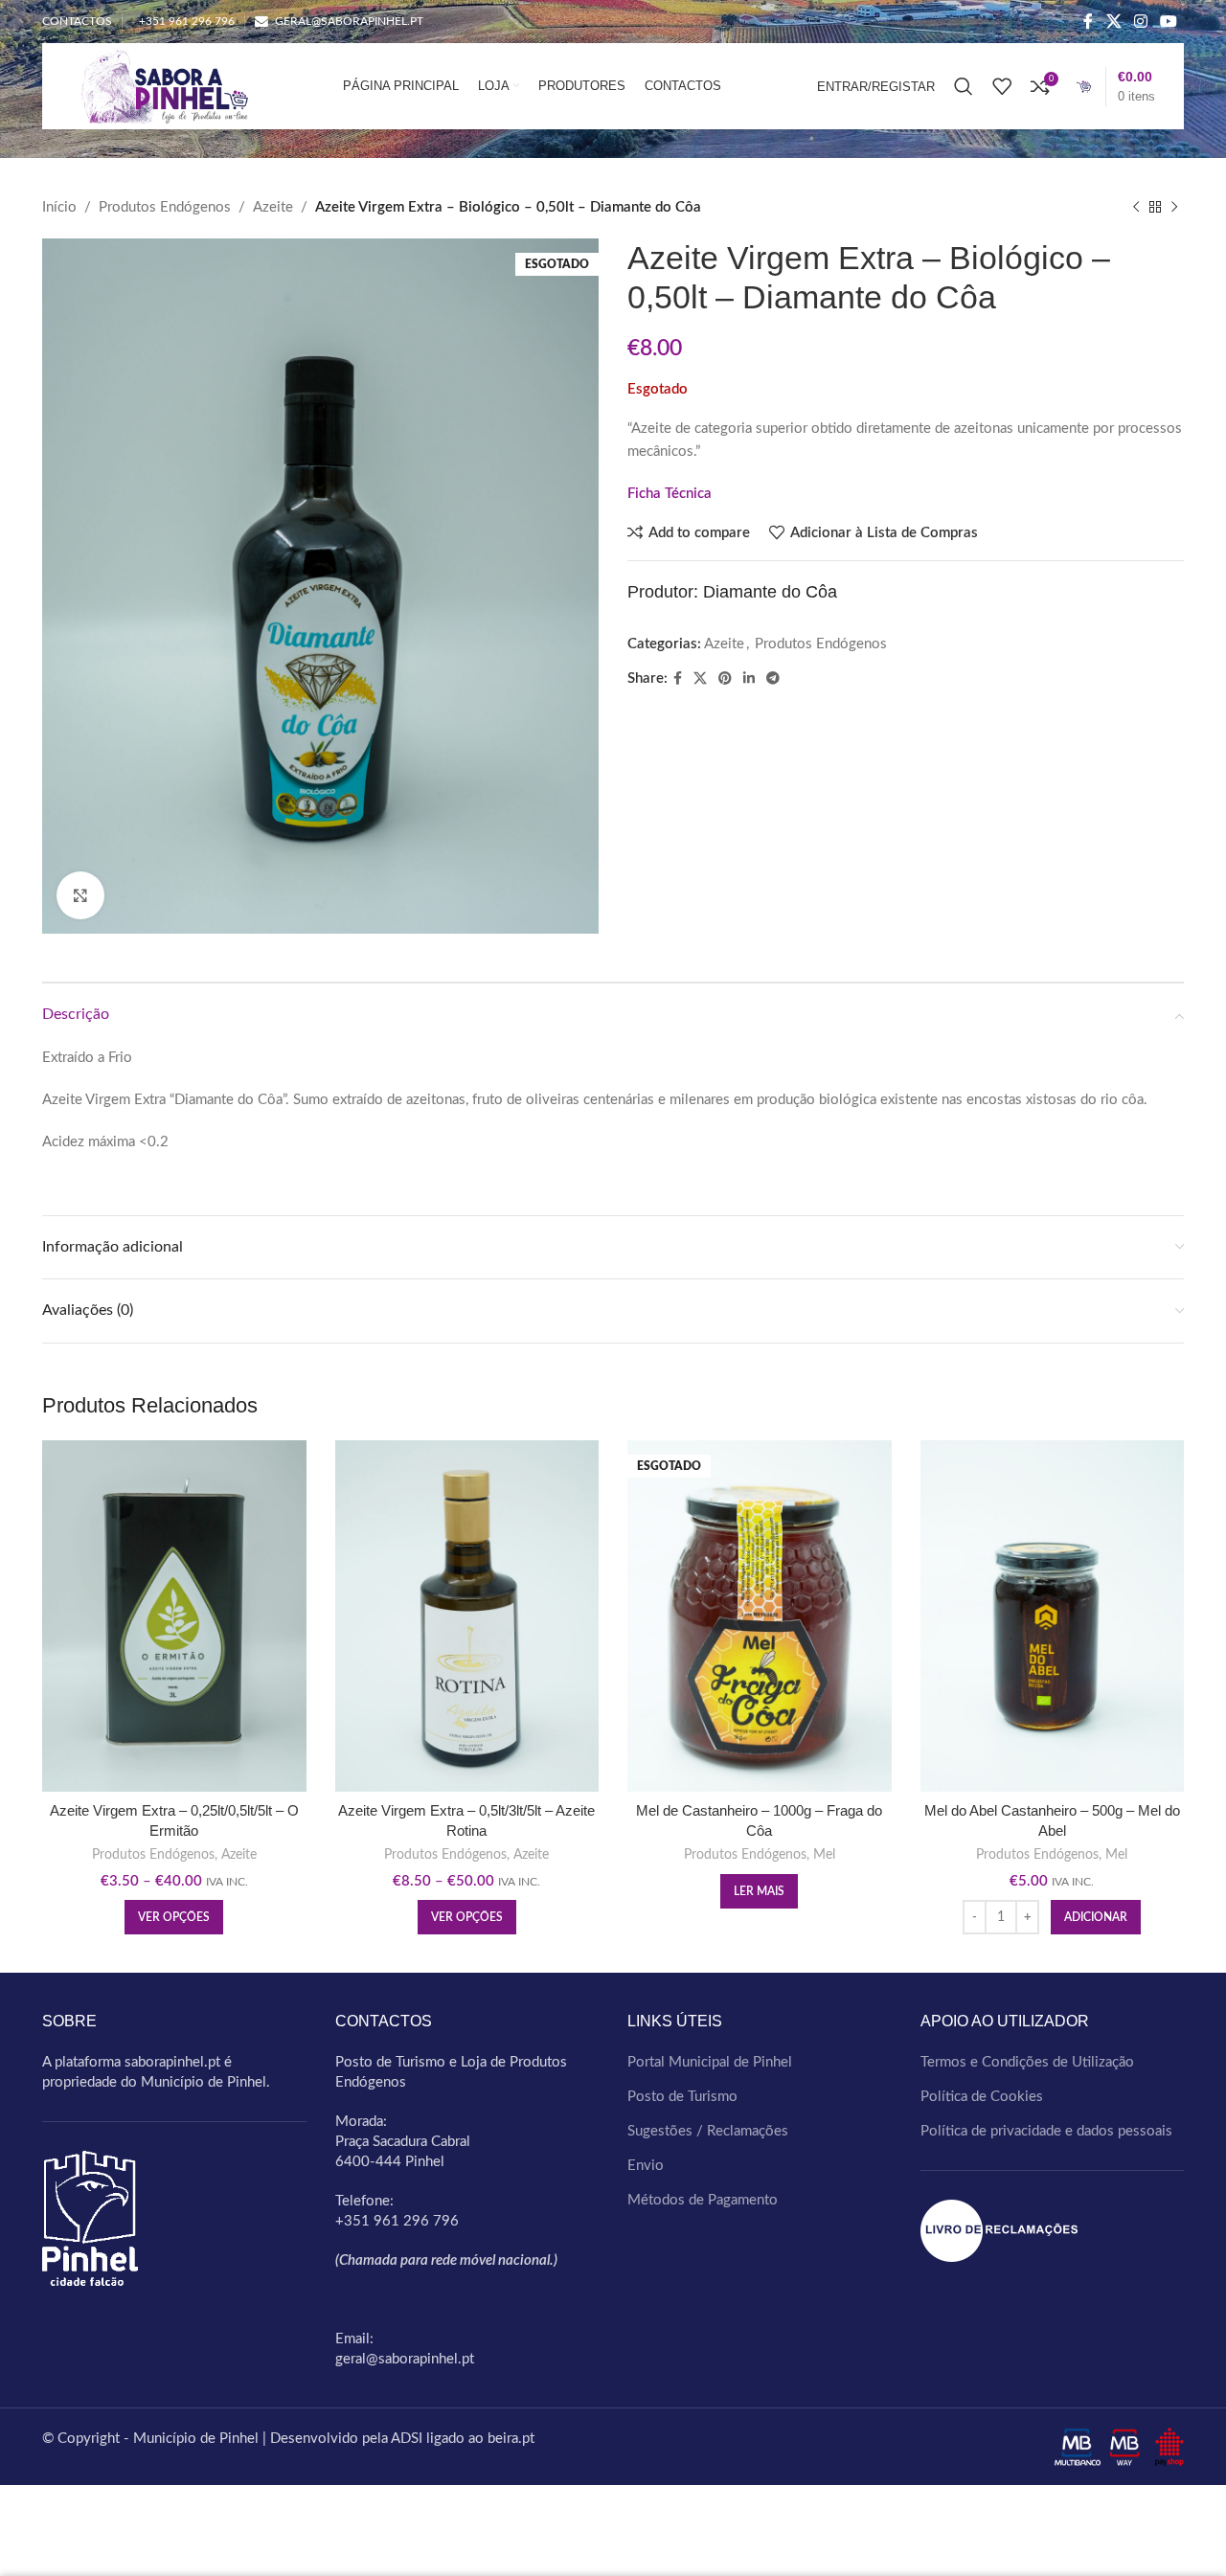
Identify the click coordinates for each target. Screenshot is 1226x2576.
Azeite (273, 207)
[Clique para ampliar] (80, 895)
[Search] (964, 86)
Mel (824, 1855)
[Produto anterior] (1136, 208)
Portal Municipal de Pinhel (710, 2062)
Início (59, 207)
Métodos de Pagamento (703, 2200)
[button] (1096, 1917)
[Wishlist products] (1002, 86)
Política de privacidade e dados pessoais (1046, 2131)
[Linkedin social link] (749, 679)
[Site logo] (159, 86)
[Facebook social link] (1089, 22)
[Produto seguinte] (1174, 208)
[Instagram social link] (1140, 22)
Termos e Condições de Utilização (1027, 2062)
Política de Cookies (982, 2097)
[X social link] (1113, 22)
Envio (646, 2166)
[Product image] (467, 1616)
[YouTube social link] (1169, 22)
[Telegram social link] (773, 679)
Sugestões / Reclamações (708, 2131)
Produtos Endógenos (165, 207)
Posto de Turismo (682, 2097)
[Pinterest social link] (725, 679)
